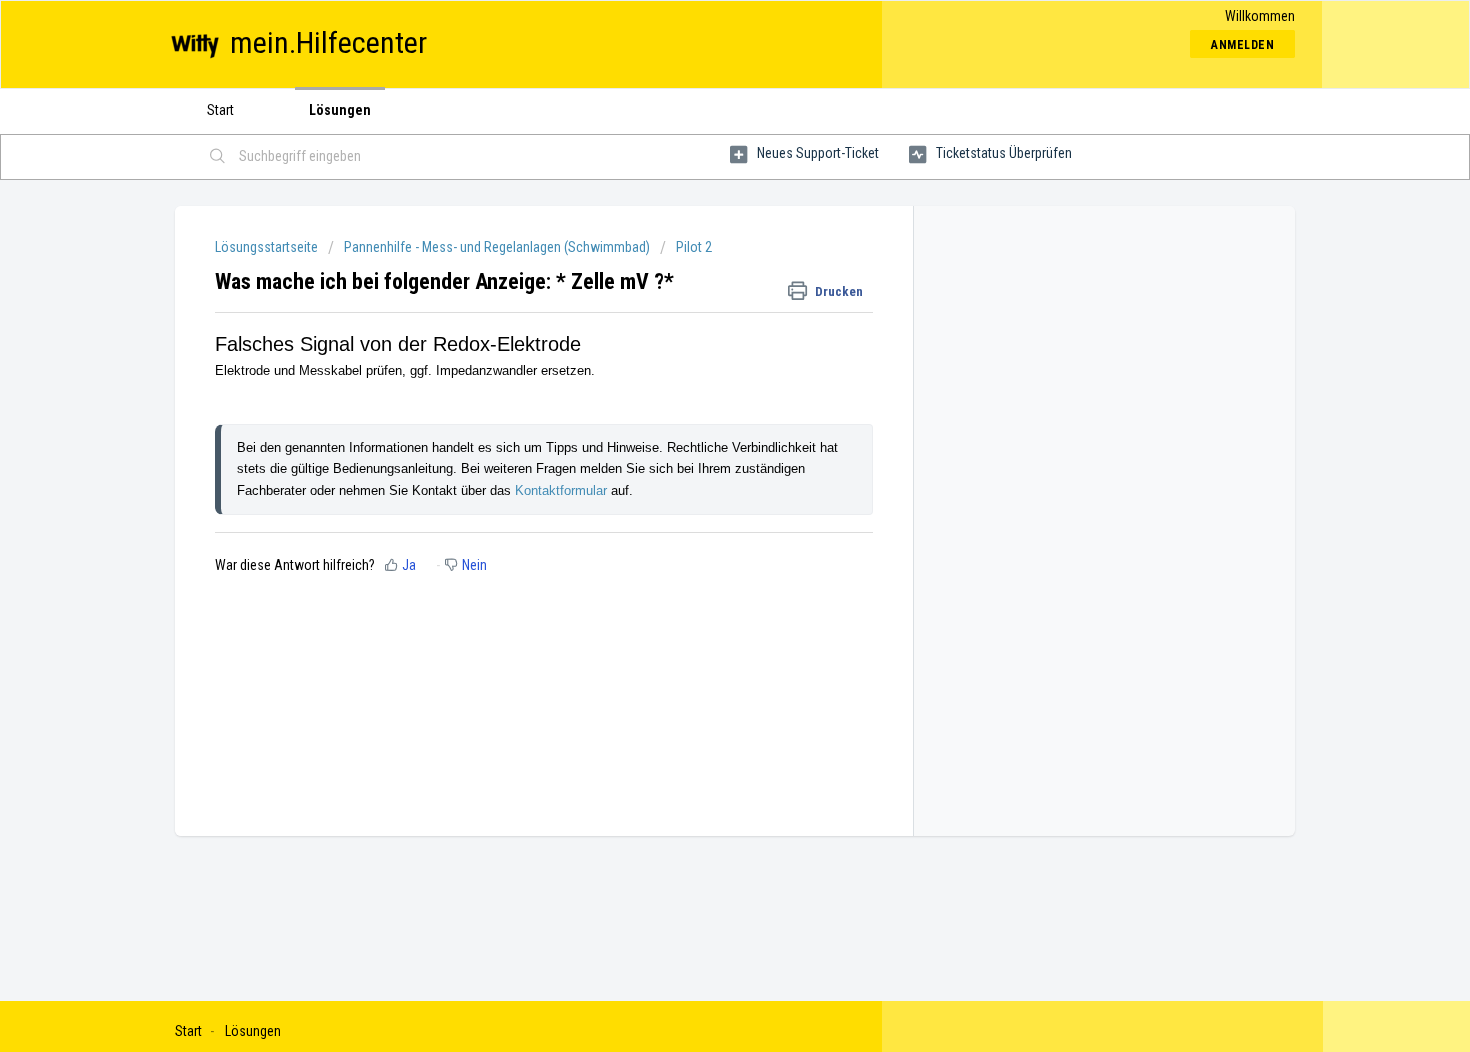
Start (220, 110)
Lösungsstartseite (268, 247)
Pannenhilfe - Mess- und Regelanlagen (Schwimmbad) (497, 247)
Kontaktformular (563, 490)
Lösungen (340, 110)
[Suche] (218, 157)
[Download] (698, 262)
